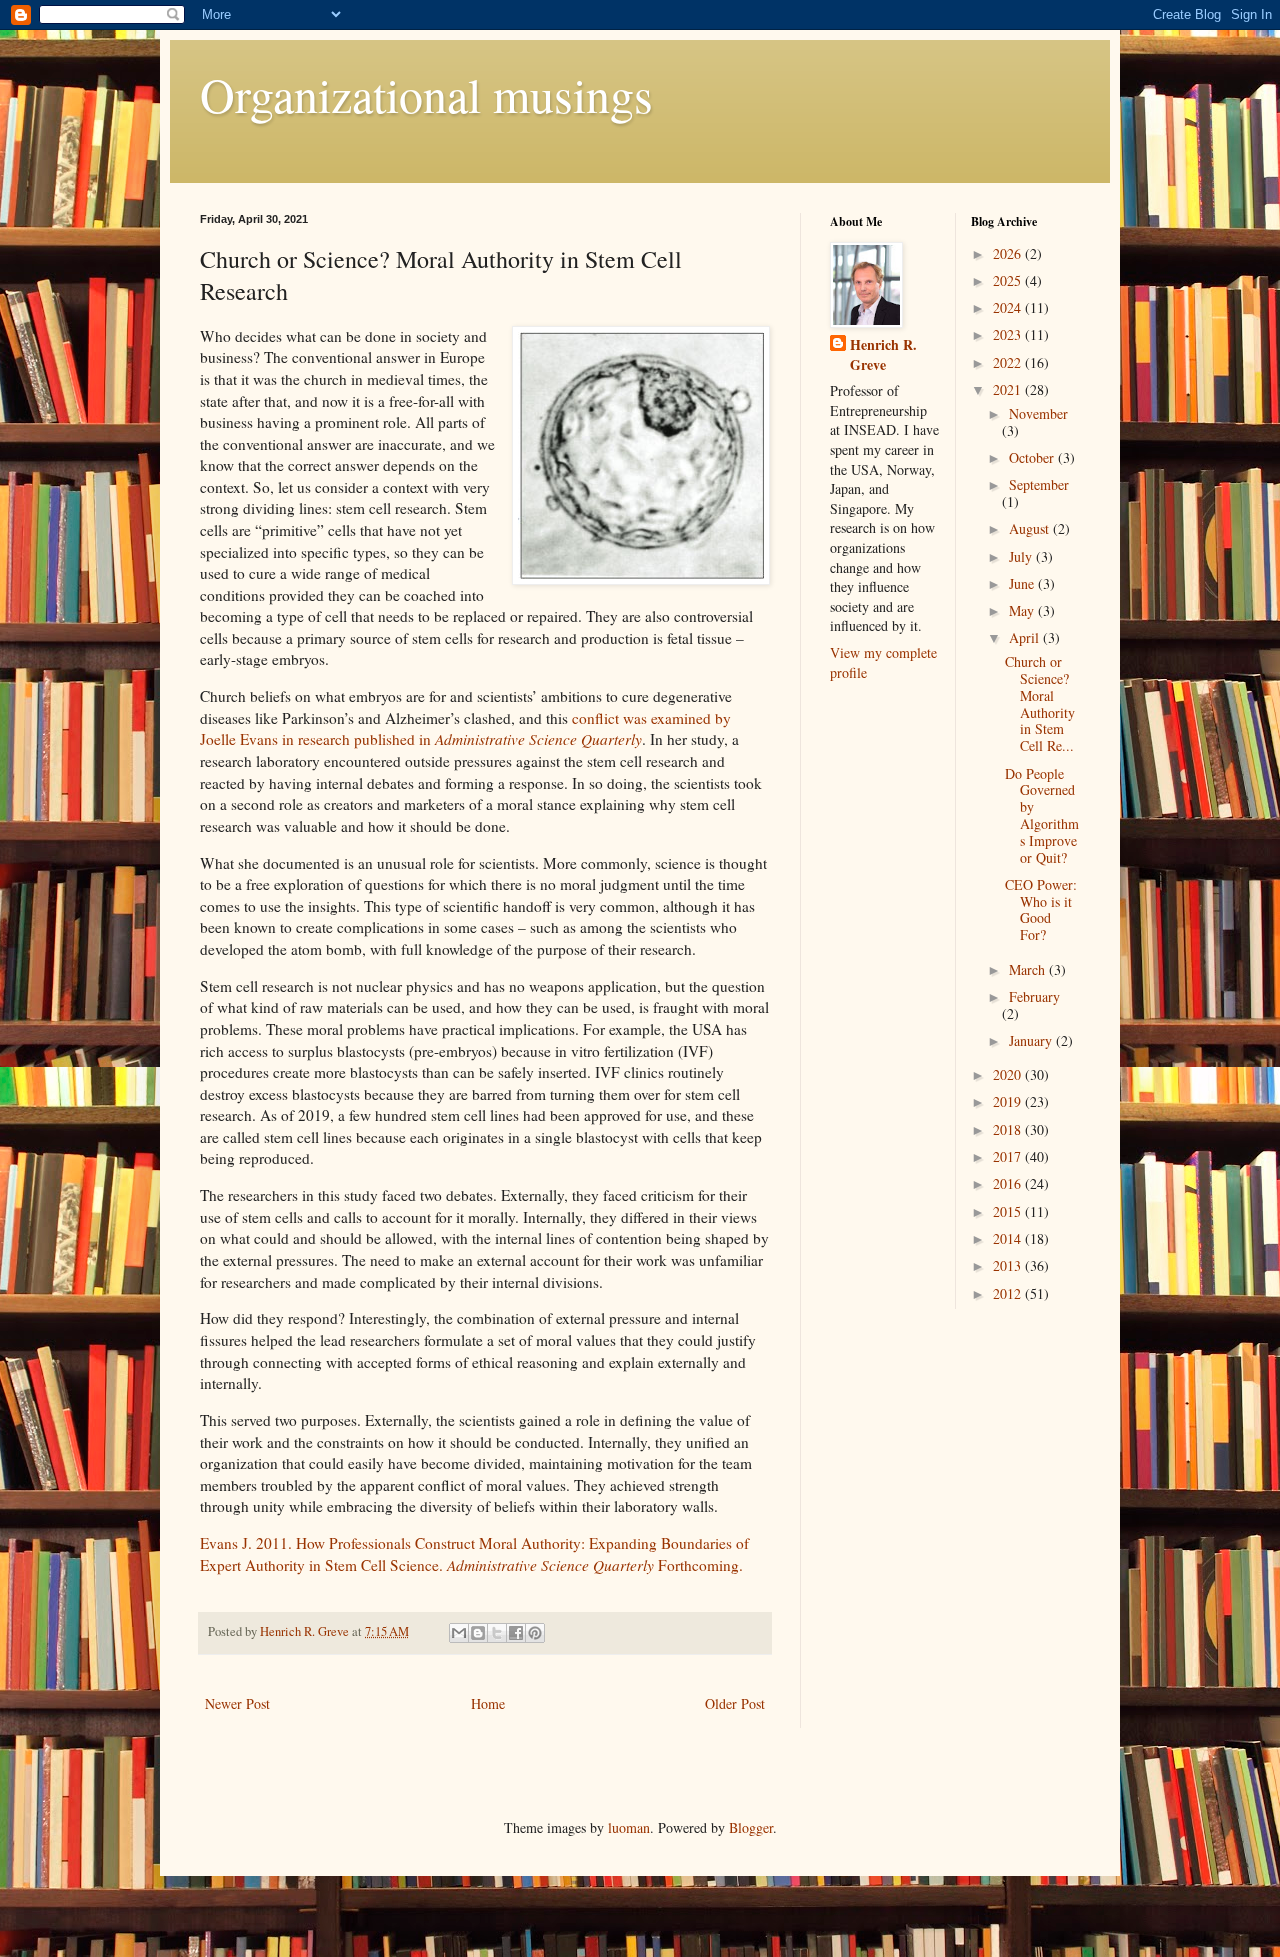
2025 (1009, 280)
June (1023, 583)
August (1031, 528)
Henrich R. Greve (883, 354)
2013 (1009, 1265)
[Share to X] (497, 1633)
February (1034, 996)
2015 (1009, 1211)
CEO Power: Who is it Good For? (1041, 909)
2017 (1009, 1156)
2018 (1009, 1129)
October (1033, 457)
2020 (1009, 1074)
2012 (1009, 1293)
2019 (1009, 1101)
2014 (1009, 1238)
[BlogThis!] (478, 1633)
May (1023, 610)
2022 (1009, 362)
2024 (1009, 307)
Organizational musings (426, 94)
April (1026, 637)
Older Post (735, 1703)
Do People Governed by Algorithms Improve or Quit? (1042, 815)
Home (488, 1703)
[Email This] (459, 1633)
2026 (1009, 253)
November (1038, 413)
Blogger (751, 1827)
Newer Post (237, 1703)
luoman (629, 1827)
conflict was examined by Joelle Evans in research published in (465, 729)
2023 (1009, 334)
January (1032, 1040)
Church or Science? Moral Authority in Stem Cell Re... (1040, 703)
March (1029, 969)
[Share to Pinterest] (535, 1633)
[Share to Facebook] (516, 1633)
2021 (1009, 389)
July (1022, 556)
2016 (1009, 1183)
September (1039, 484)
